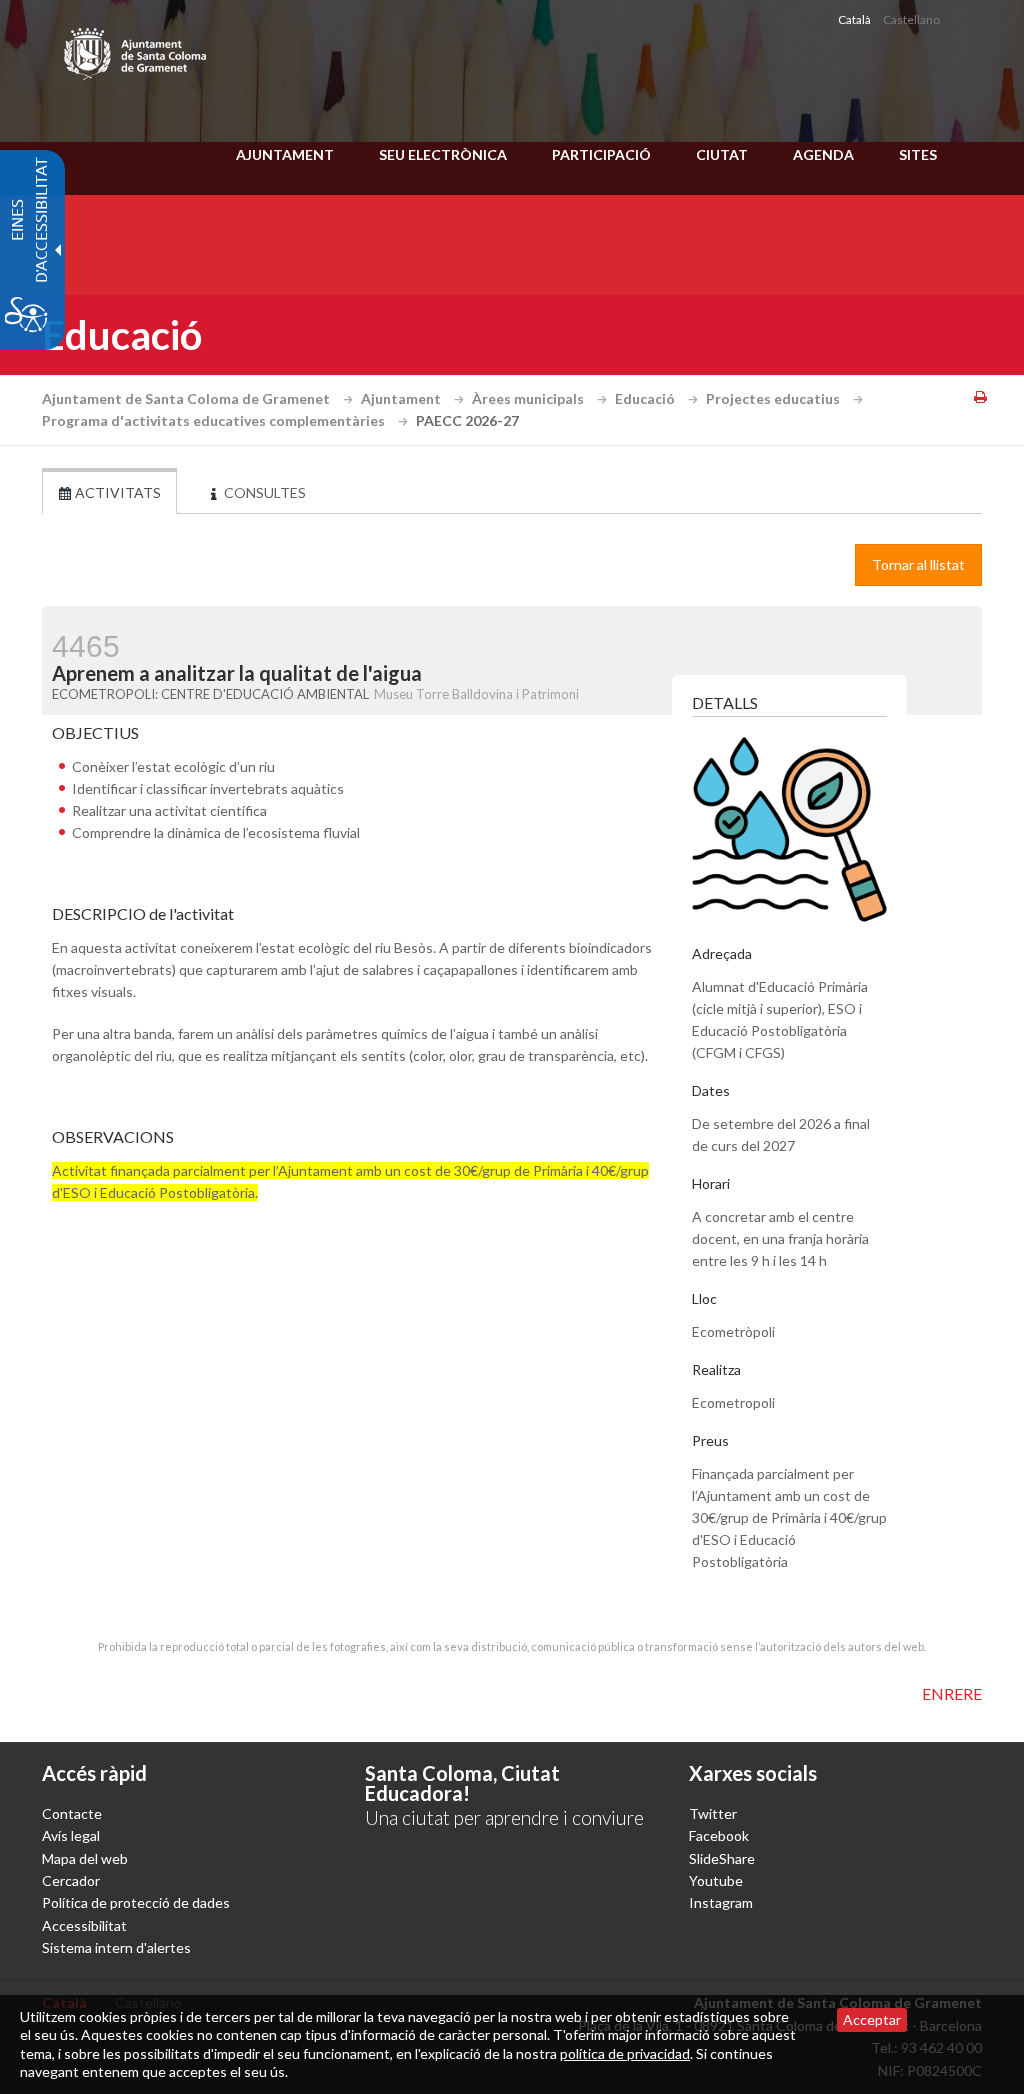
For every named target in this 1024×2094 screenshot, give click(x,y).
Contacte (72, 1813)
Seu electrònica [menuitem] (443, 154)
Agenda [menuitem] (823, 154)
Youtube (716, 1880)
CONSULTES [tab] (263, 492)
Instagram (721, 1902)
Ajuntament (402, 398)
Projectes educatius (774, 398)
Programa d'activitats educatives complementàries (215, 420)
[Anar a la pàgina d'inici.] (136, 50)
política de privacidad (625, 2053)
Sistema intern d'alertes (116, 1947)
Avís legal (71, 1835)
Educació (646, 398)
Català (854, 19)
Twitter (713, 1813)
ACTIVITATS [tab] (116, 492)
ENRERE (952, 1693)
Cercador (71, 1880)
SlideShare (722, 1858)
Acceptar (872, 2019)
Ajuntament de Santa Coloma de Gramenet (187, 398)
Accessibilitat (84, 1925)
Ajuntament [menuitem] (285, 154)
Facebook (719, 1835)
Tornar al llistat (918, 564)
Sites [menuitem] (918, 154)
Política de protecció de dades (136, 1902)
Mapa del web (85, 1858)
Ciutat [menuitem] (722, 154)
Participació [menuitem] (601, 154)
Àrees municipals (529, 398)
